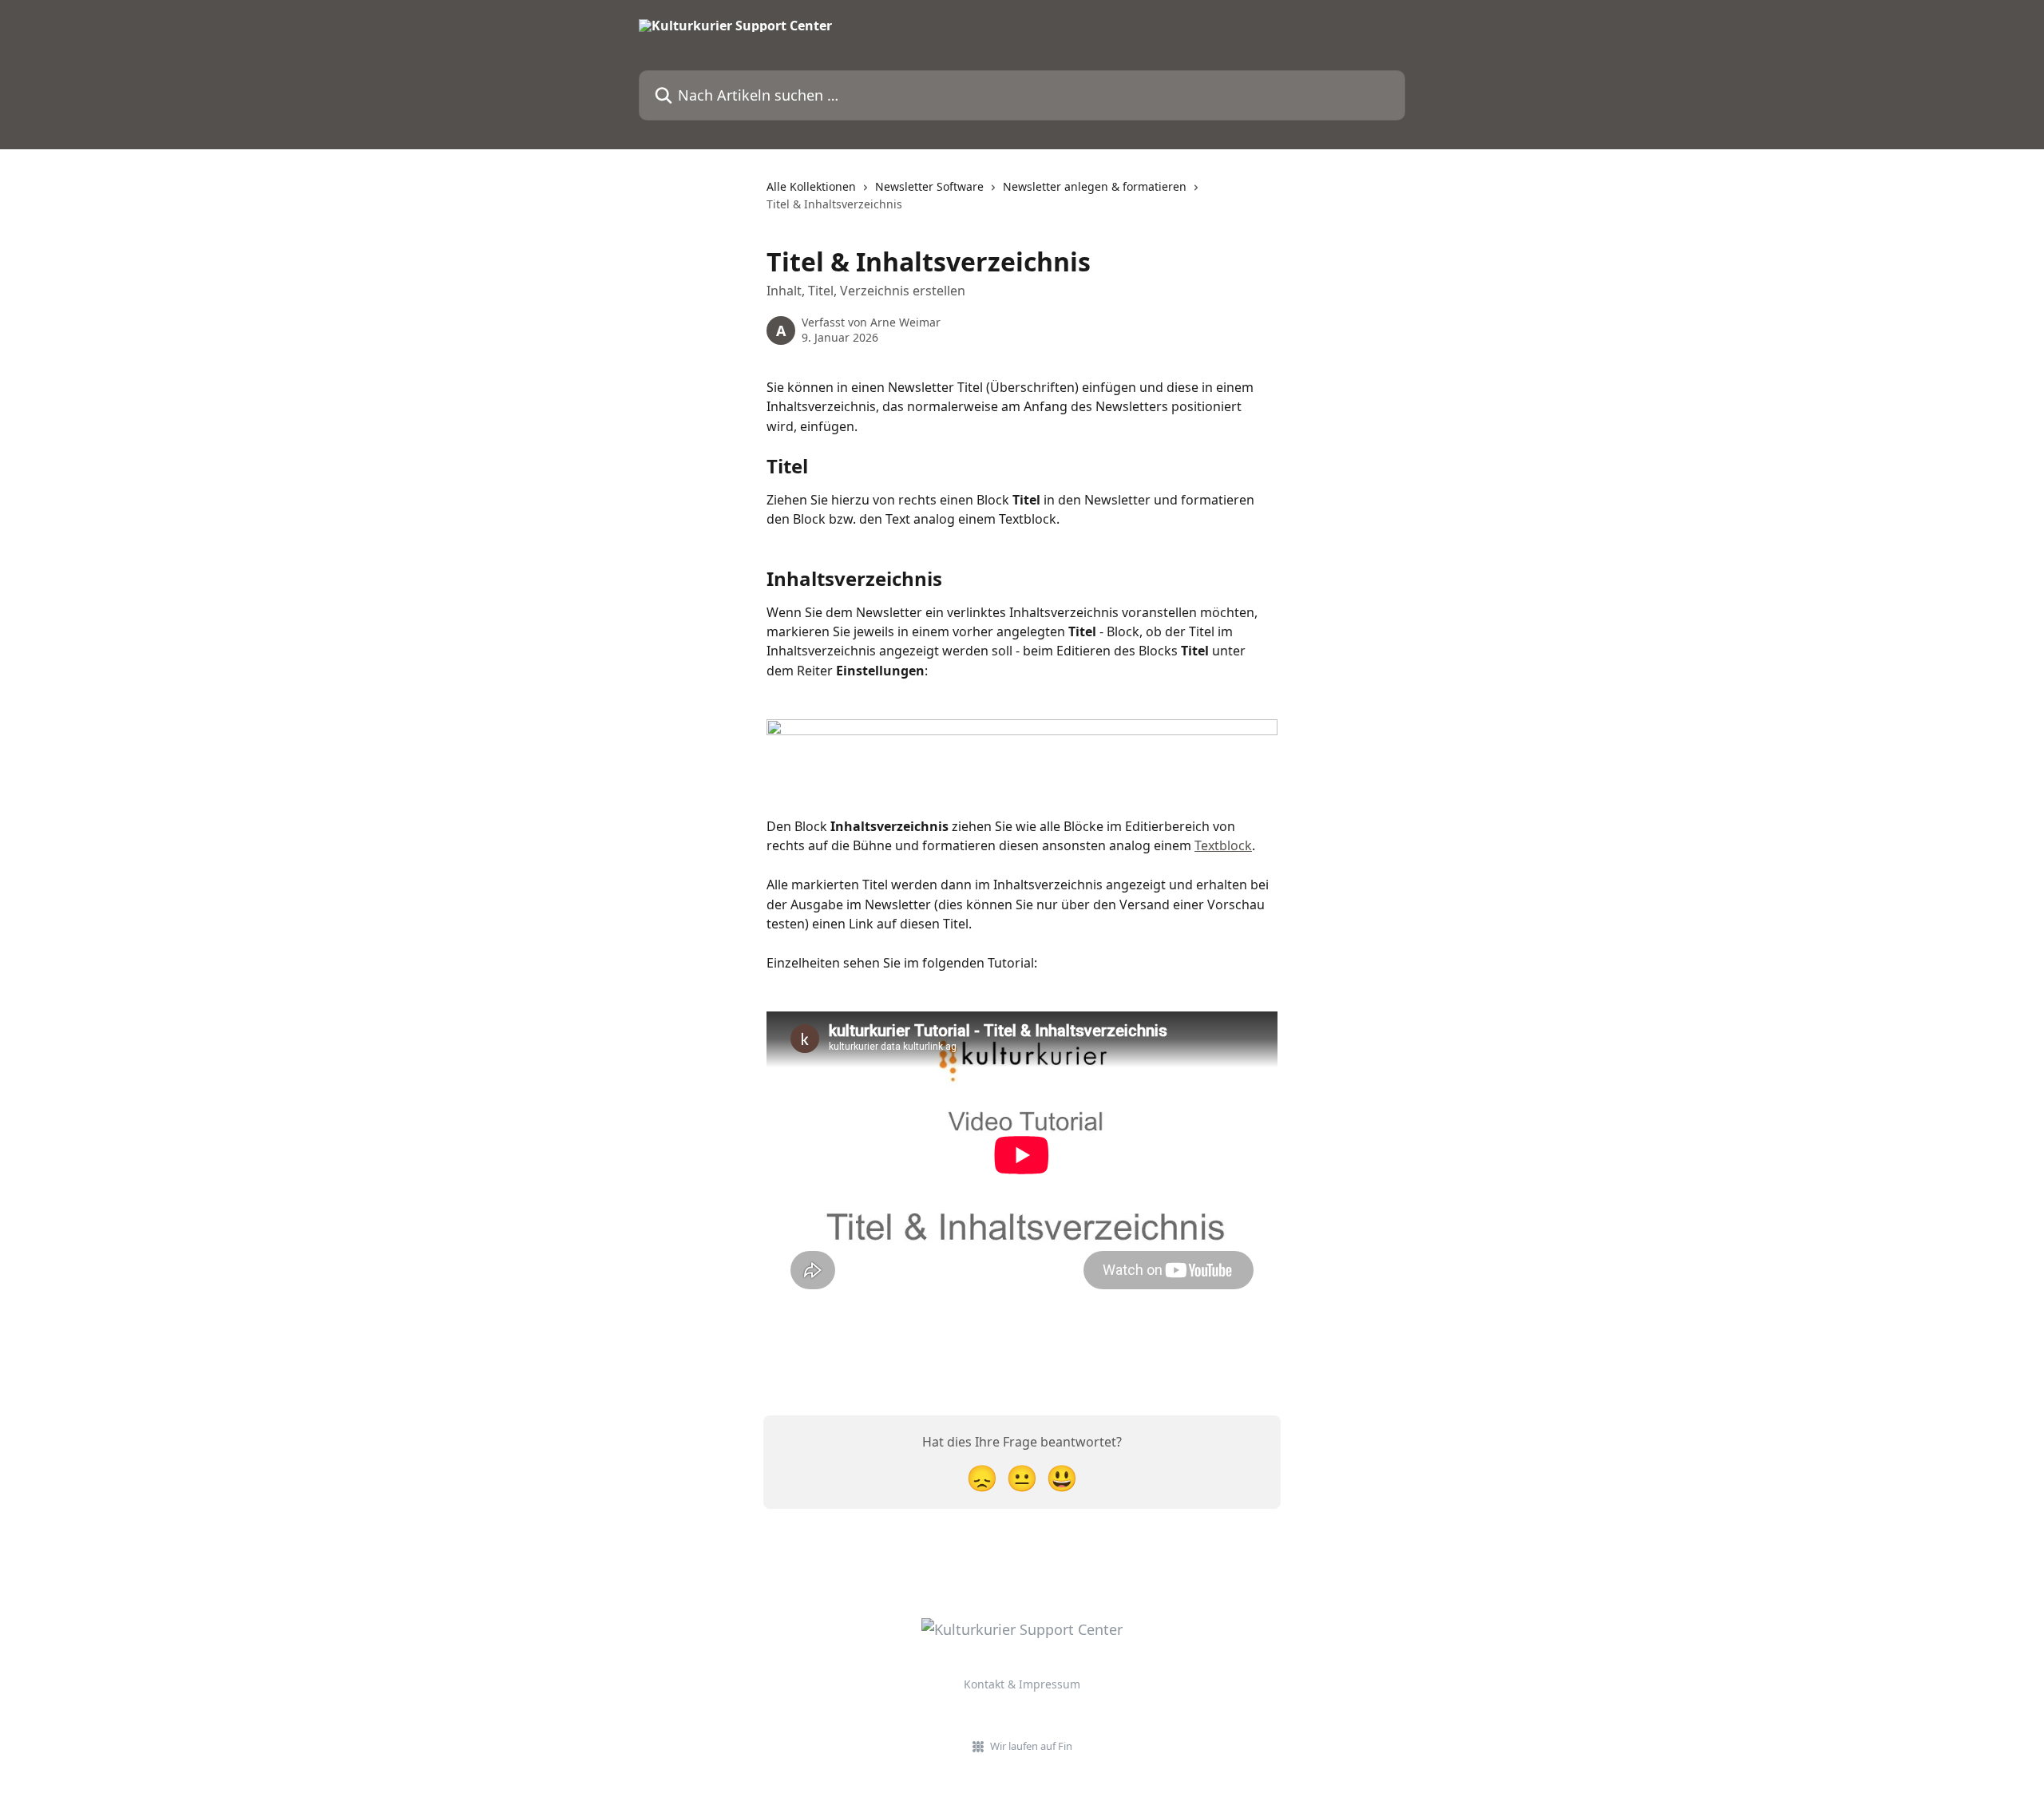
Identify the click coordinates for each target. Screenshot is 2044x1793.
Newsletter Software (929, 186)
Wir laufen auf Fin (1031, 1746)
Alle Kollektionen (811, 186)
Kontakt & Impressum (1022, 1684)
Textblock (1223, 845)
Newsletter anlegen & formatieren (1095, 186)
